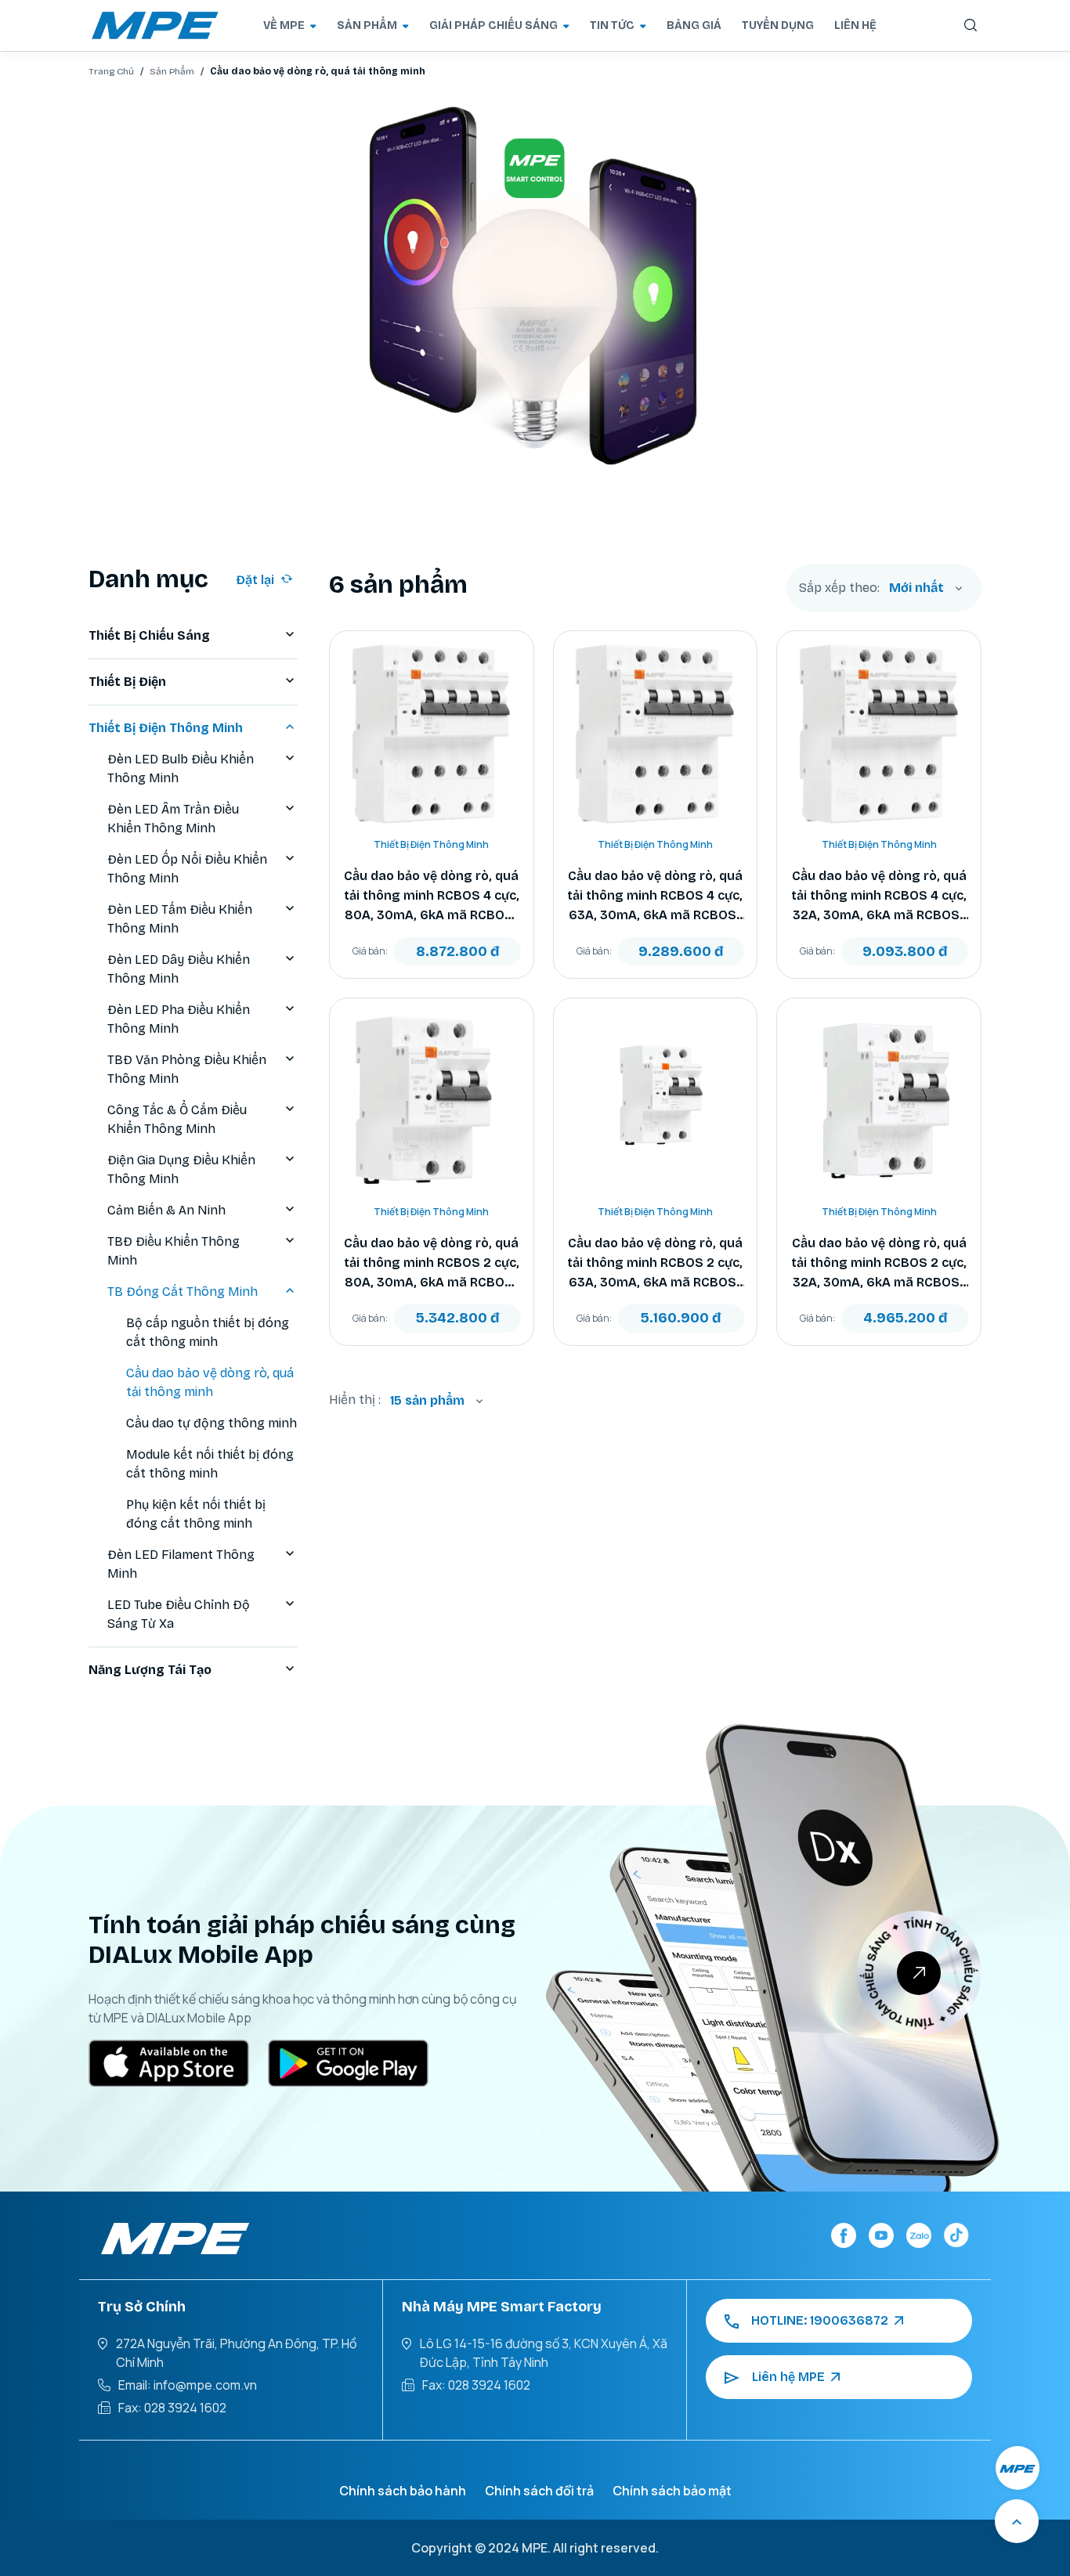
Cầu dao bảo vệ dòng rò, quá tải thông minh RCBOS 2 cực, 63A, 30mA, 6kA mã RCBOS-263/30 (655, 1264)
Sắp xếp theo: (839, 588)
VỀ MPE (284, 25)
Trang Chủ (111, 71)
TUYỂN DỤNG (778, 25)
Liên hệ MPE (788, 2377)
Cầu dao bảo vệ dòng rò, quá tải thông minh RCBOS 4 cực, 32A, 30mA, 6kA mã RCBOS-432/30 (879, 897)
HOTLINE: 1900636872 (820, 2320)
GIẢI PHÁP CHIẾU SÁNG (493, 25)
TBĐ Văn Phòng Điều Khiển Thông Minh (187, 1069)
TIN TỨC (612, 25)
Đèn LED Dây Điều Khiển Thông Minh (179, 969)
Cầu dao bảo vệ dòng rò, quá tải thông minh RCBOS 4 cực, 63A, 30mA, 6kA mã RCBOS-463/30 (655, 897)
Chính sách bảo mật (672, 2491)
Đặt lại (255, 580)
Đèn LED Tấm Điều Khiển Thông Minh (180, 919)
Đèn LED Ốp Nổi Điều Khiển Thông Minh (187, 869)
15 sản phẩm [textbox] (427, 1400)
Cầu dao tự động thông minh (211, 1423)
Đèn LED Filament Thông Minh (181, 1564)
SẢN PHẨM (367, 25)
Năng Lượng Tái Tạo (150, 1670)
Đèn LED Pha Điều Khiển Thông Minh (179, 1019)
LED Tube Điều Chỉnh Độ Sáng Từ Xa (179, 1614)
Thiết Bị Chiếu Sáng (149, 635)
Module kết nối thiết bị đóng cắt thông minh (210, 1464)
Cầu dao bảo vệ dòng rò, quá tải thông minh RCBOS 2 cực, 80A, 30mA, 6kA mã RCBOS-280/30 (432, 1264)
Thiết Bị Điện (127, 682)
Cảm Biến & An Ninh (166, 1210)
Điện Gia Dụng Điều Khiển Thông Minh (181, 1169)
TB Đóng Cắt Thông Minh (183, 1292)
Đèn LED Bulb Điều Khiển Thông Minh (181, 768)
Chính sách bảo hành (403, 2491)
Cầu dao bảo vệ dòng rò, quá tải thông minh (210, 1382)
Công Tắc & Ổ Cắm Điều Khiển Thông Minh (177, 1119)
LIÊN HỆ (855, 25)
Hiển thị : (355, 1400)
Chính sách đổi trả (539, 2491)
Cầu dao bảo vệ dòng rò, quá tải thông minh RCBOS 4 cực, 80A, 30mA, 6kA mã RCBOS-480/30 (432, 897)
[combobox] (926, 588)
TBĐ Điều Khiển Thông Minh (174, 1251)
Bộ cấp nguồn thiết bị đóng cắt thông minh (208, 1332)
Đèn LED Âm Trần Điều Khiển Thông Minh (173, 819)
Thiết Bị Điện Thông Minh (166, 728)
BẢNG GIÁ (694, 25)
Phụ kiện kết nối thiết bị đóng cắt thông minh (196, 1514)
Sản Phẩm (172, 71)
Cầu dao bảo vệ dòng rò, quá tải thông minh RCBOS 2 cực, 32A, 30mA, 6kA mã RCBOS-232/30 (879, 1264)
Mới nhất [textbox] (916, 588)
